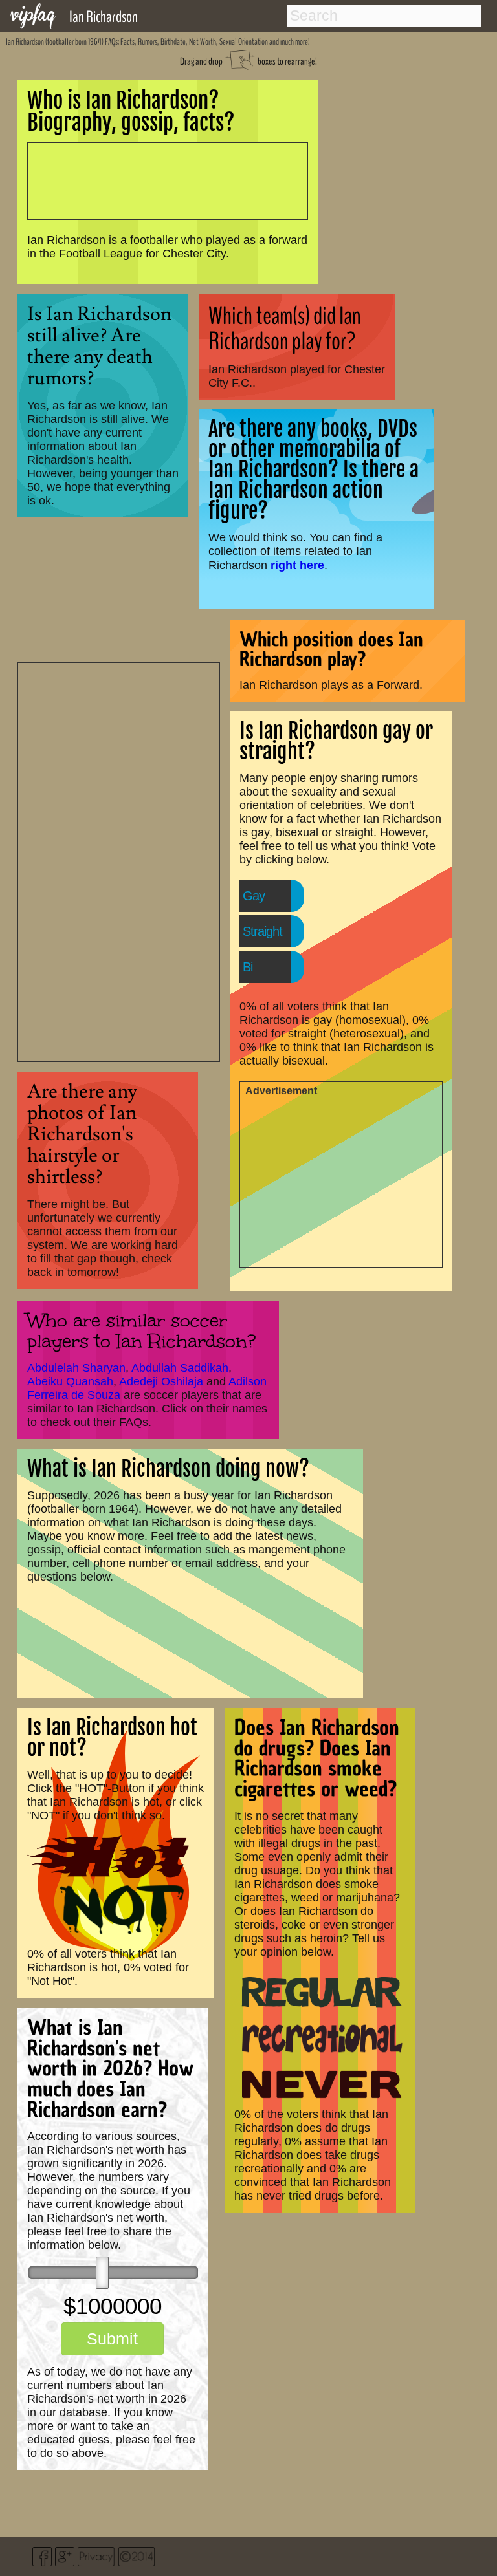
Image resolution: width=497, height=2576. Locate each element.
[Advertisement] (118, 860)
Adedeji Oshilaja (161, 1381)
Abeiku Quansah (70, 1381)
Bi (248, 967)
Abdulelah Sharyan (76, 1368)
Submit (112, 2339)
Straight (262, 931)
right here (297, 565)
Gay (254, 896)
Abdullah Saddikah (180, 1368)
